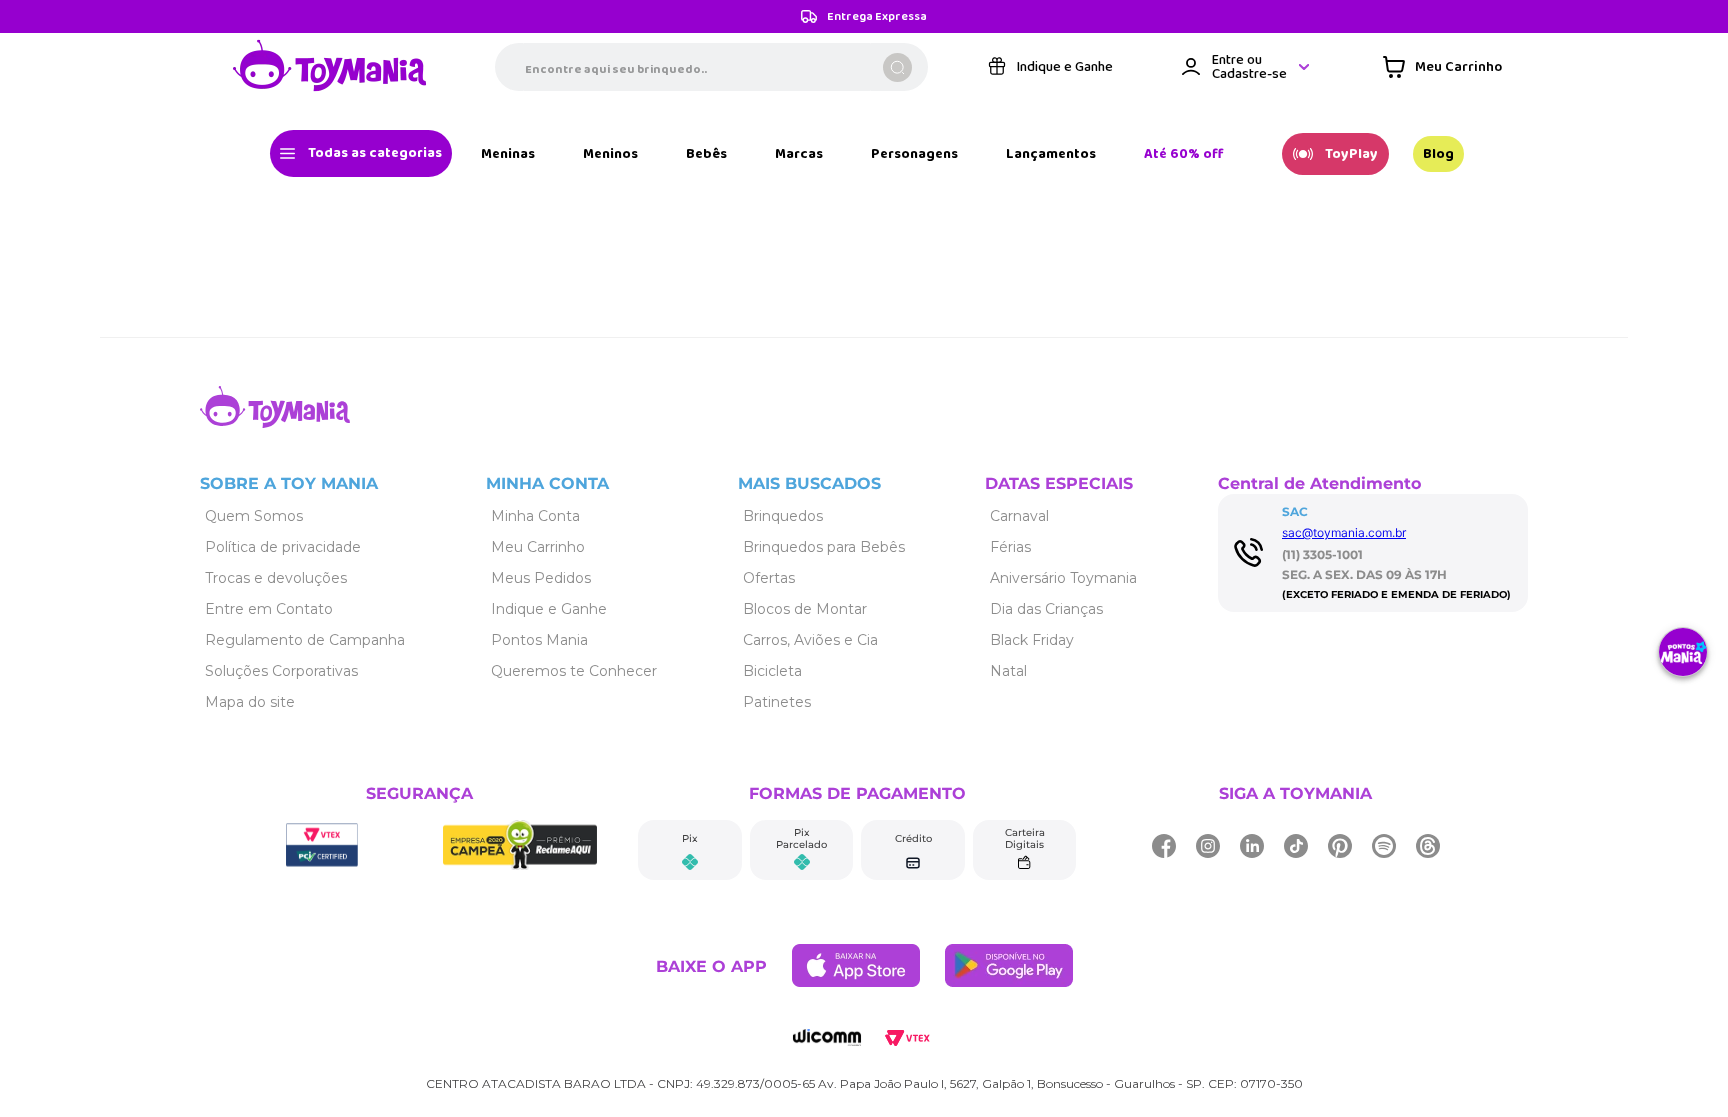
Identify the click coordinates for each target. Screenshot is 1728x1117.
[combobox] (711, 69)
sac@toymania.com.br (1344, 532)
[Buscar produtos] (897, 69)
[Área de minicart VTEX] (1442, 69)
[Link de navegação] (330, 69)
